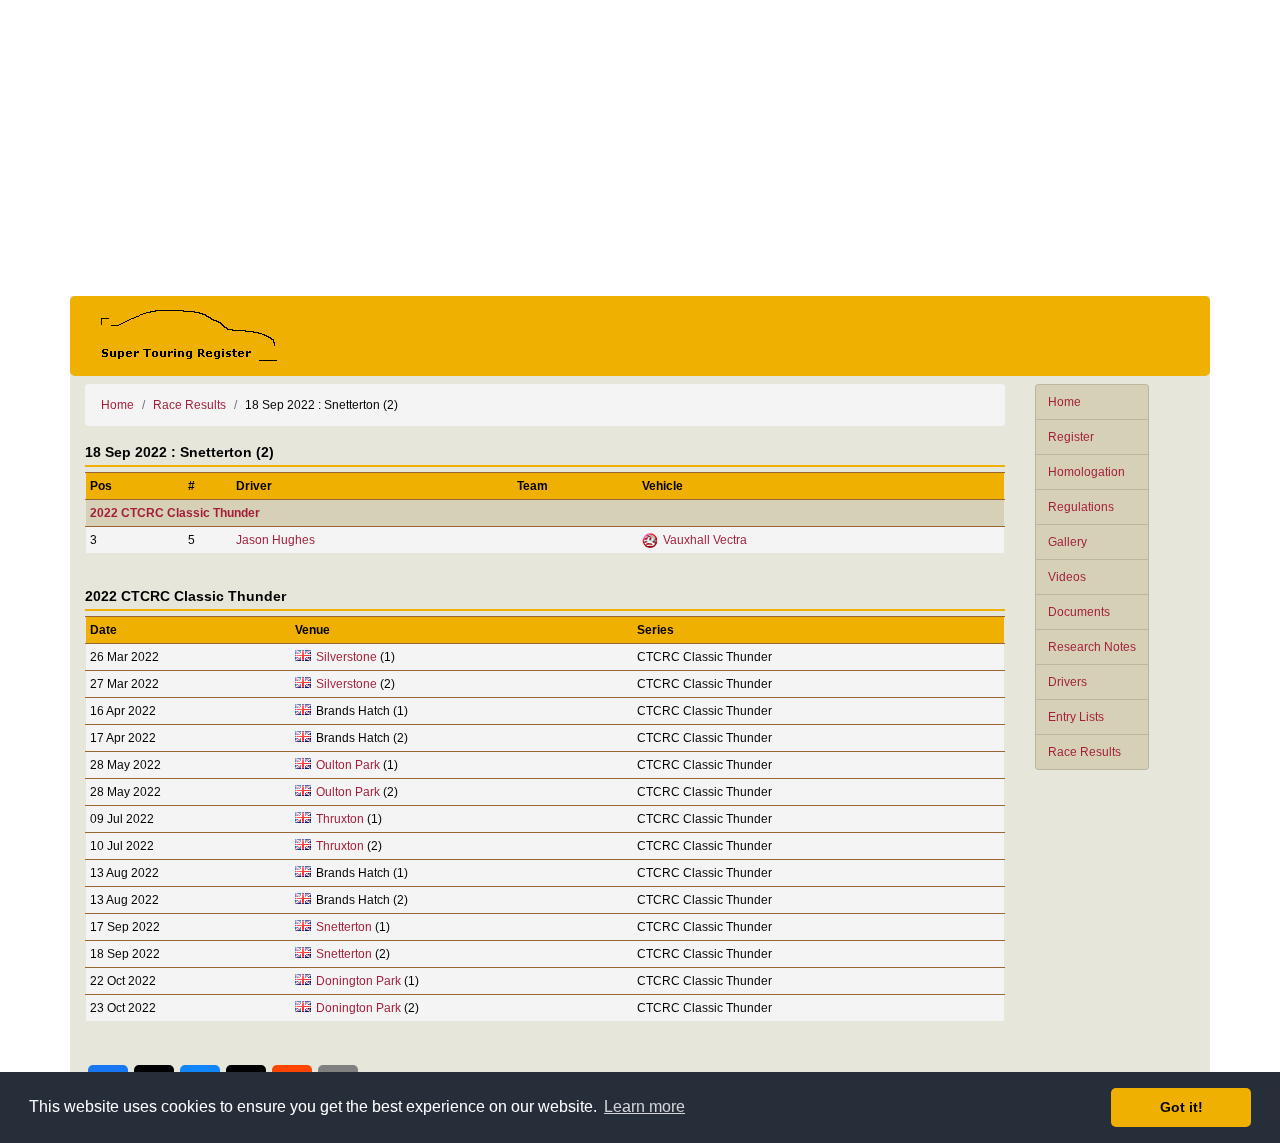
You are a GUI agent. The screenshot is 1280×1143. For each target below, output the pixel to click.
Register (1071, 437)
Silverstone (346, 657)
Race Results (1084, 752)
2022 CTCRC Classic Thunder (175, 513)
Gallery (1067, 542)
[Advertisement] (640, 148)
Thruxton (340, 819)
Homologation (1086, 472)
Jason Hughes (275, 540)
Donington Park (358, 981)
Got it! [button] (1181, 1107)
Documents (1079, 612)
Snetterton (344, 927)
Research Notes (1092, 647)
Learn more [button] (644, 1106)
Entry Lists (1076, 717)
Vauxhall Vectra (705, 540)
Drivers (1067, 682)
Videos (1067, 577)
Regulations (1081, 507)
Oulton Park (348, 765)
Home (1064, 402)
